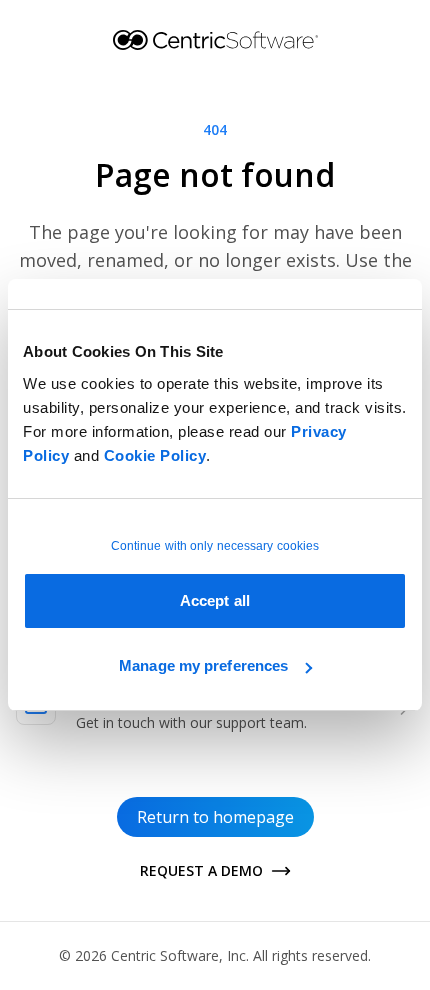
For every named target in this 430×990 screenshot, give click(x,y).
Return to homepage (215, 817)
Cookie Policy (155, 455)
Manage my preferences (203, 665)
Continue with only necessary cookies (215, 546)
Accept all (215, 600)
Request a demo (201, 870)
